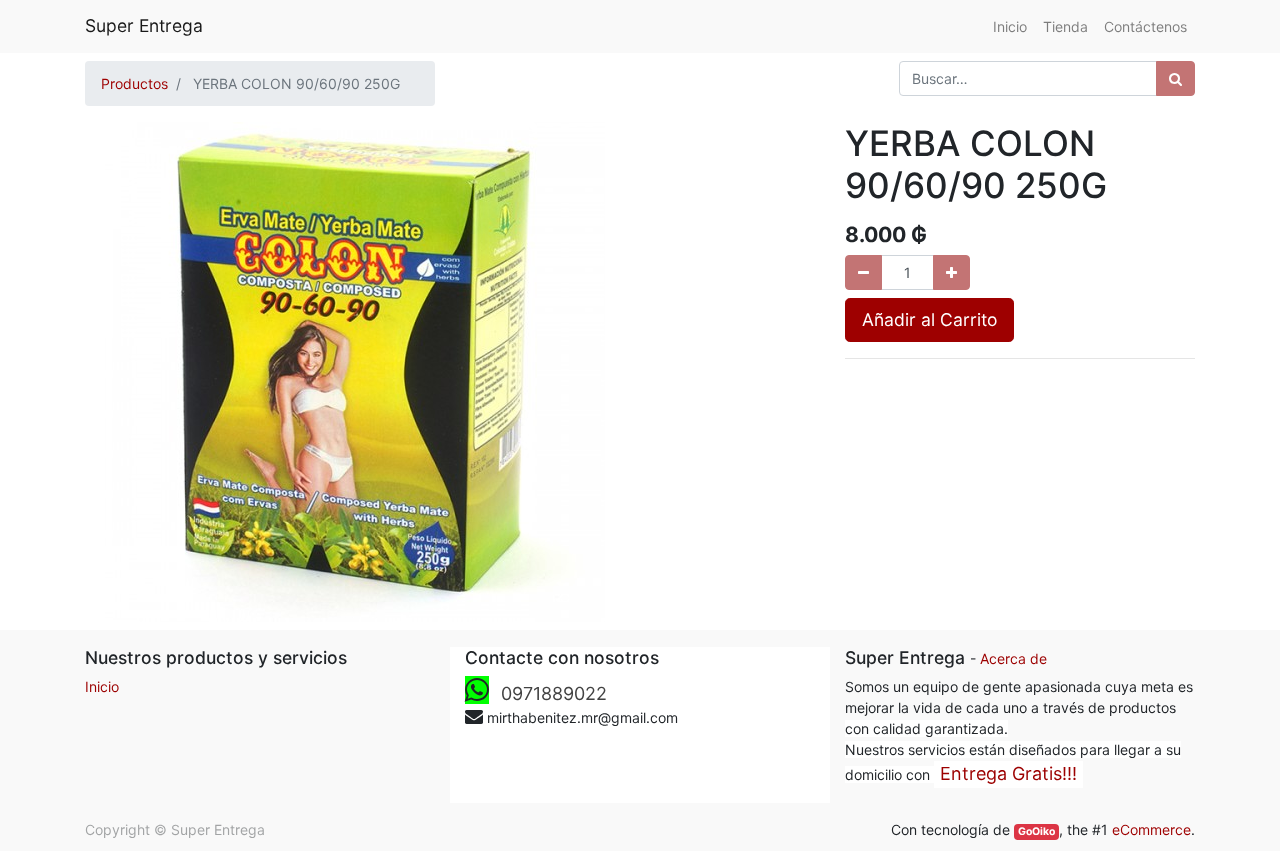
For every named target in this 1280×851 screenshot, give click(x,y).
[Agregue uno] (951, 272)
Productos (134, 83)
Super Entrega (144, 25)
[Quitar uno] (863, 272)
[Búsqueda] (1175, 78)
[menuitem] (1010, 26)
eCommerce (1151, 829)
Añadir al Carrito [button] (929, 319)
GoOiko (1036, 831)
